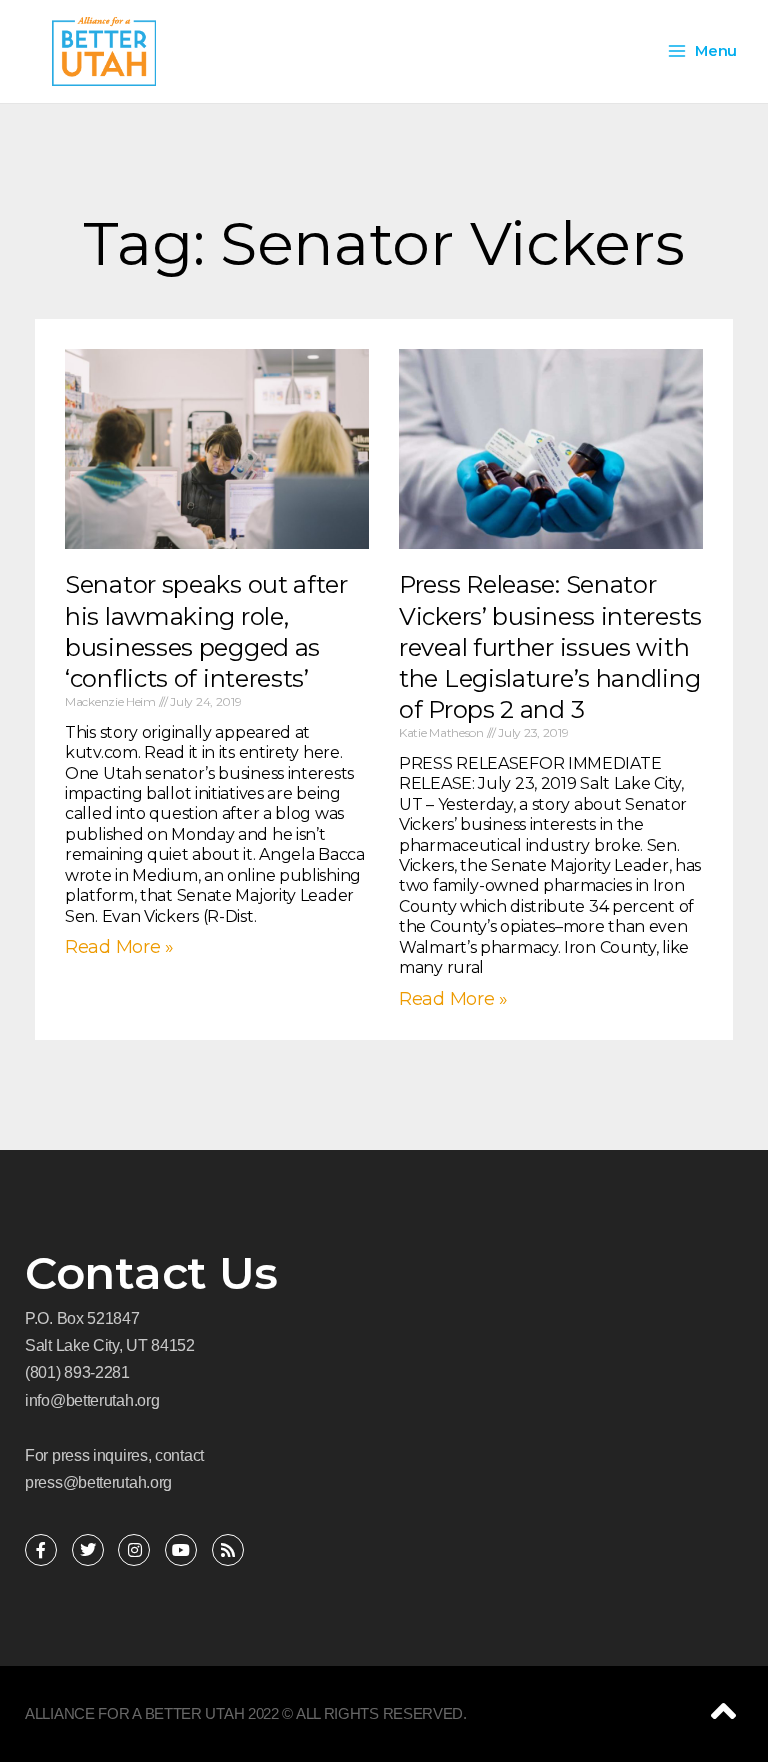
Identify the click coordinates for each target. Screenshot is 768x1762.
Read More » (119, 947)
